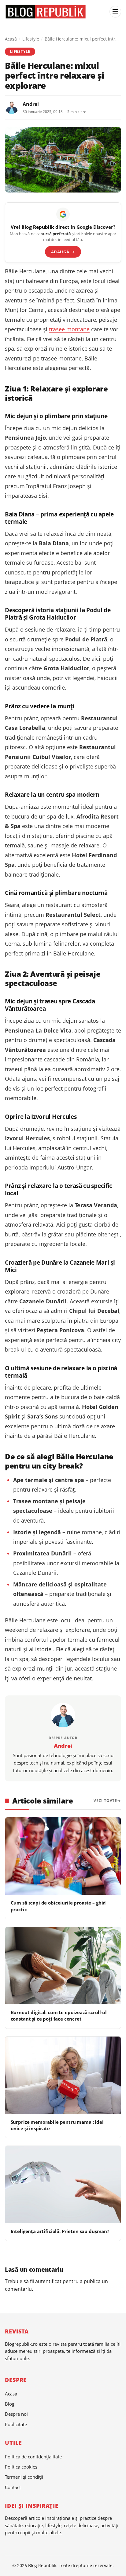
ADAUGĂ (63, 252)
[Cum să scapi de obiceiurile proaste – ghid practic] (63, 1856)
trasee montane (69, 329)
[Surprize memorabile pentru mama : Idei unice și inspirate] (63, 2075)
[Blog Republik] (55, 12)
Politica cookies (21, 2467)
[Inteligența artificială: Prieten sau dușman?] (63, 2185)
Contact (13, 2487)
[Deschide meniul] (115, 12)
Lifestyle (31, 39)
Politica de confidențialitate (33, 2457)
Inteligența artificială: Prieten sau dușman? (60, 2231)
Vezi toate (105, 1801)
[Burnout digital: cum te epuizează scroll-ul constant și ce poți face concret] (63, 1966)
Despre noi (16, 2414)
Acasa (11, 2394)
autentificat (48, 2281)
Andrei (31, 104)
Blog (10, 2404)
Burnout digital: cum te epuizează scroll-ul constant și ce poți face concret (59, 2016)
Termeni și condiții (24, 2477)
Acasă (11, 39)
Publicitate (16, 2424)
